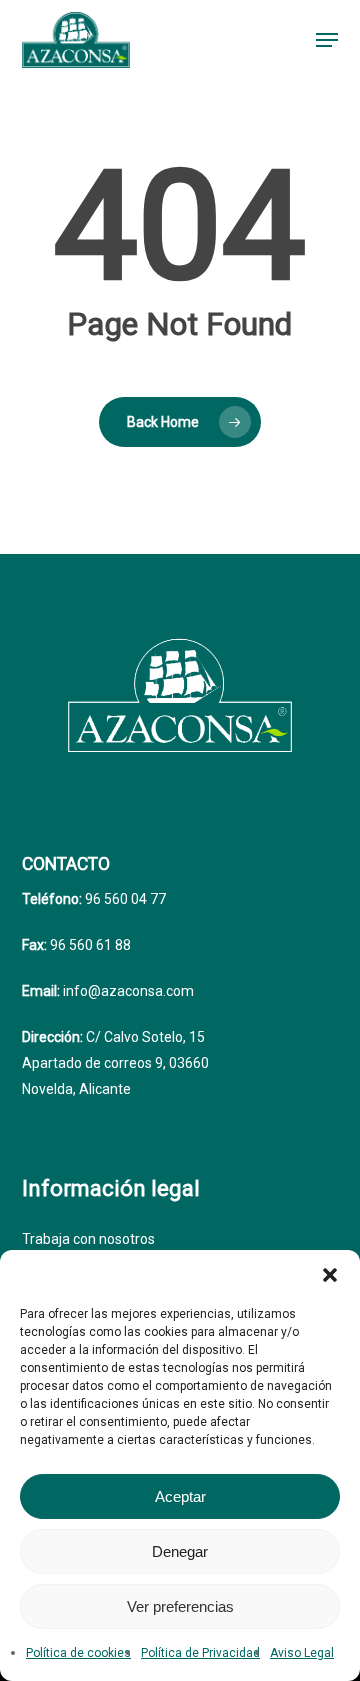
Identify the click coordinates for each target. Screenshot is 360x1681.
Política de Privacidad (200, 1653)
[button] (330, 1275)
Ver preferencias (180, 1606)
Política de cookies (78, 1653)
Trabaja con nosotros (88, 1239)
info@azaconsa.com (127, 991)
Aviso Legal (302, 1653)
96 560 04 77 (124, 899)
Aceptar (180, 1496)
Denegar (180, 1551)
